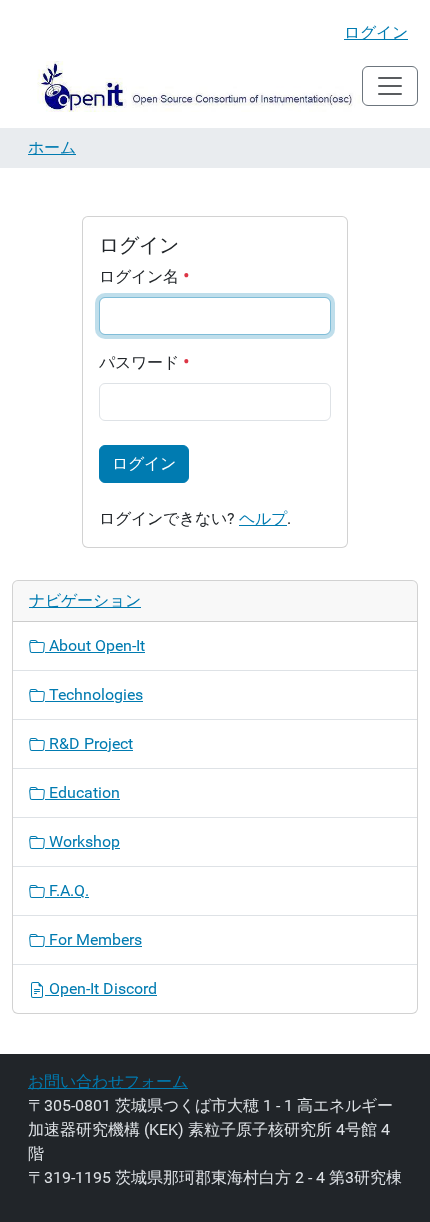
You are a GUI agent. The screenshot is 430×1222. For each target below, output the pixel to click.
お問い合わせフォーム (108, 1081)
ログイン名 (141, 276)
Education (82, 792)
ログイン (376, 32)
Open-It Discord (101, 988)
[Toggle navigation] (390, 86)
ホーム (52, 147)
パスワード (141, 362)
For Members (93, 939)
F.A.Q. (67, 890)
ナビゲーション (85, 600)
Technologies (94, 694)
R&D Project (89, 743)
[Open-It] (187, 86)
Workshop (82, 841)
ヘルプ (263, 518)
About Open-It (95, 645)
